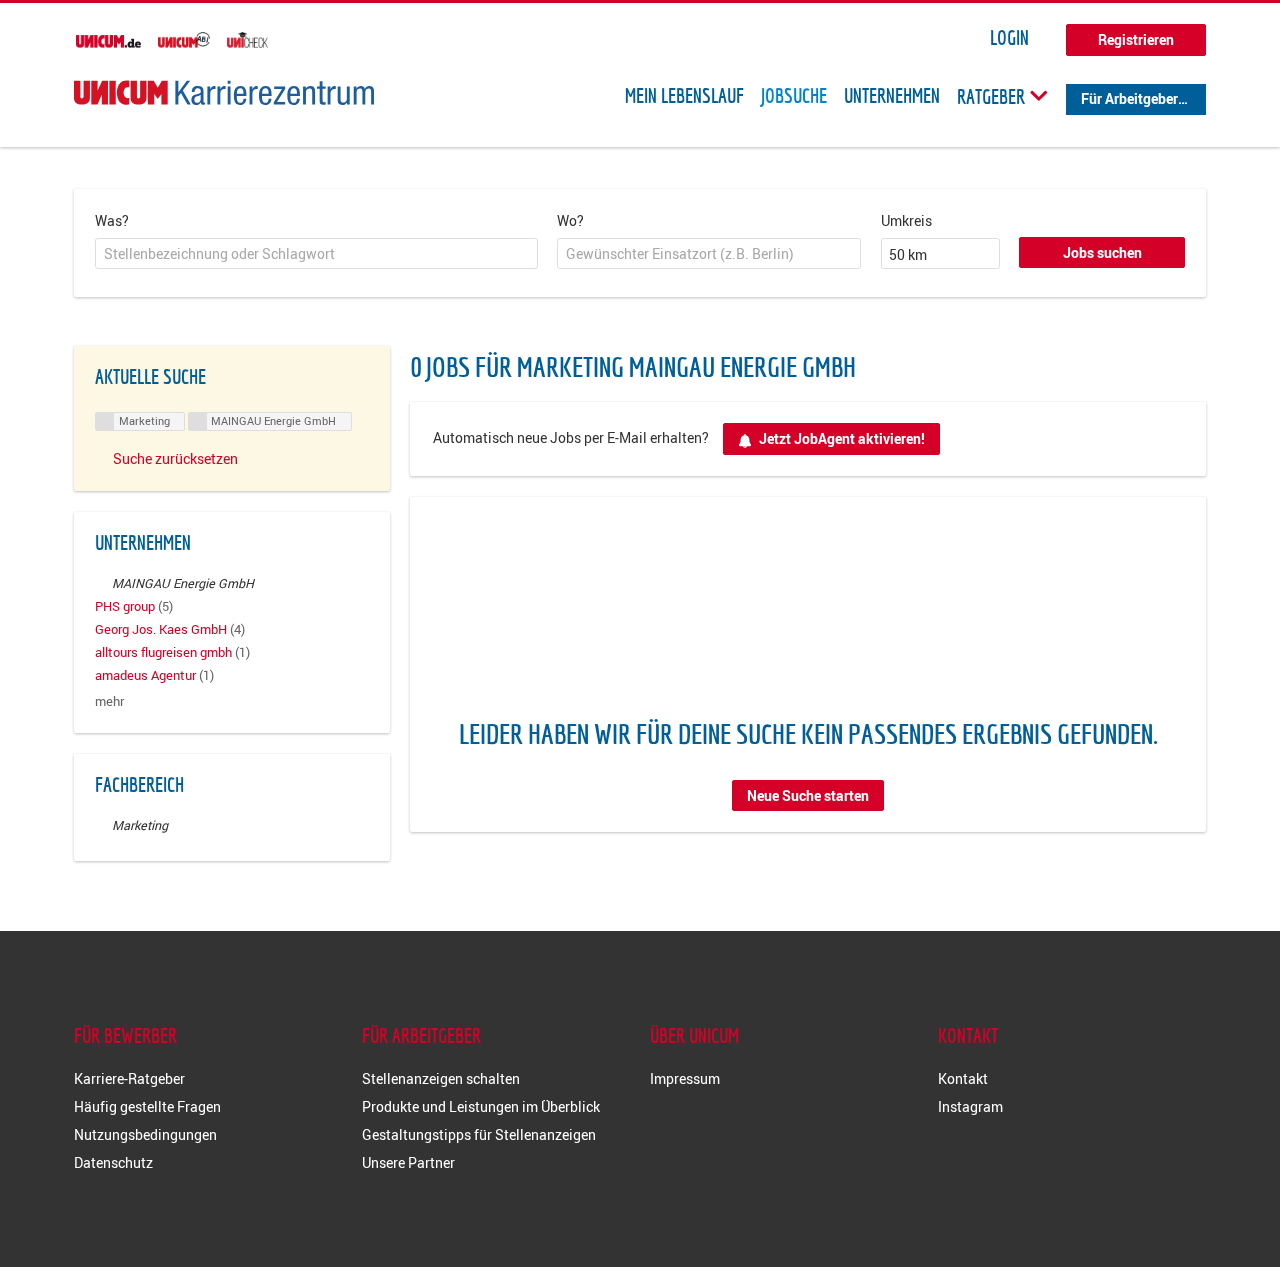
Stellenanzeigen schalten (441, 1078)
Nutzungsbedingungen (145, 1134)
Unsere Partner (408, 1162)
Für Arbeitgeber (1129, 98)
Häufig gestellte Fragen (147, 1106)
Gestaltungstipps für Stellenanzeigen (479, 1134)
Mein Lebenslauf (684, 96)
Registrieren (1136, 39)
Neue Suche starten (808, 795)
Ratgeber (993, 96)
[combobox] (316, 254)
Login (1009, 38)
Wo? (570, 220)
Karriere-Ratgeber (129, 1078)
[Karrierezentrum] (224, 92)
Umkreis (906, 220)
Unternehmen (892, 96)
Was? (112, 220)
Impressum (685, 1078)
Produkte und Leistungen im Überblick (481, 1106)
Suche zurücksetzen (175, 458)
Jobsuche (794, 96)
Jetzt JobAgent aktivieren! (842, 438)
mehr (109, 701)
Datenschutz (113, 1162)
